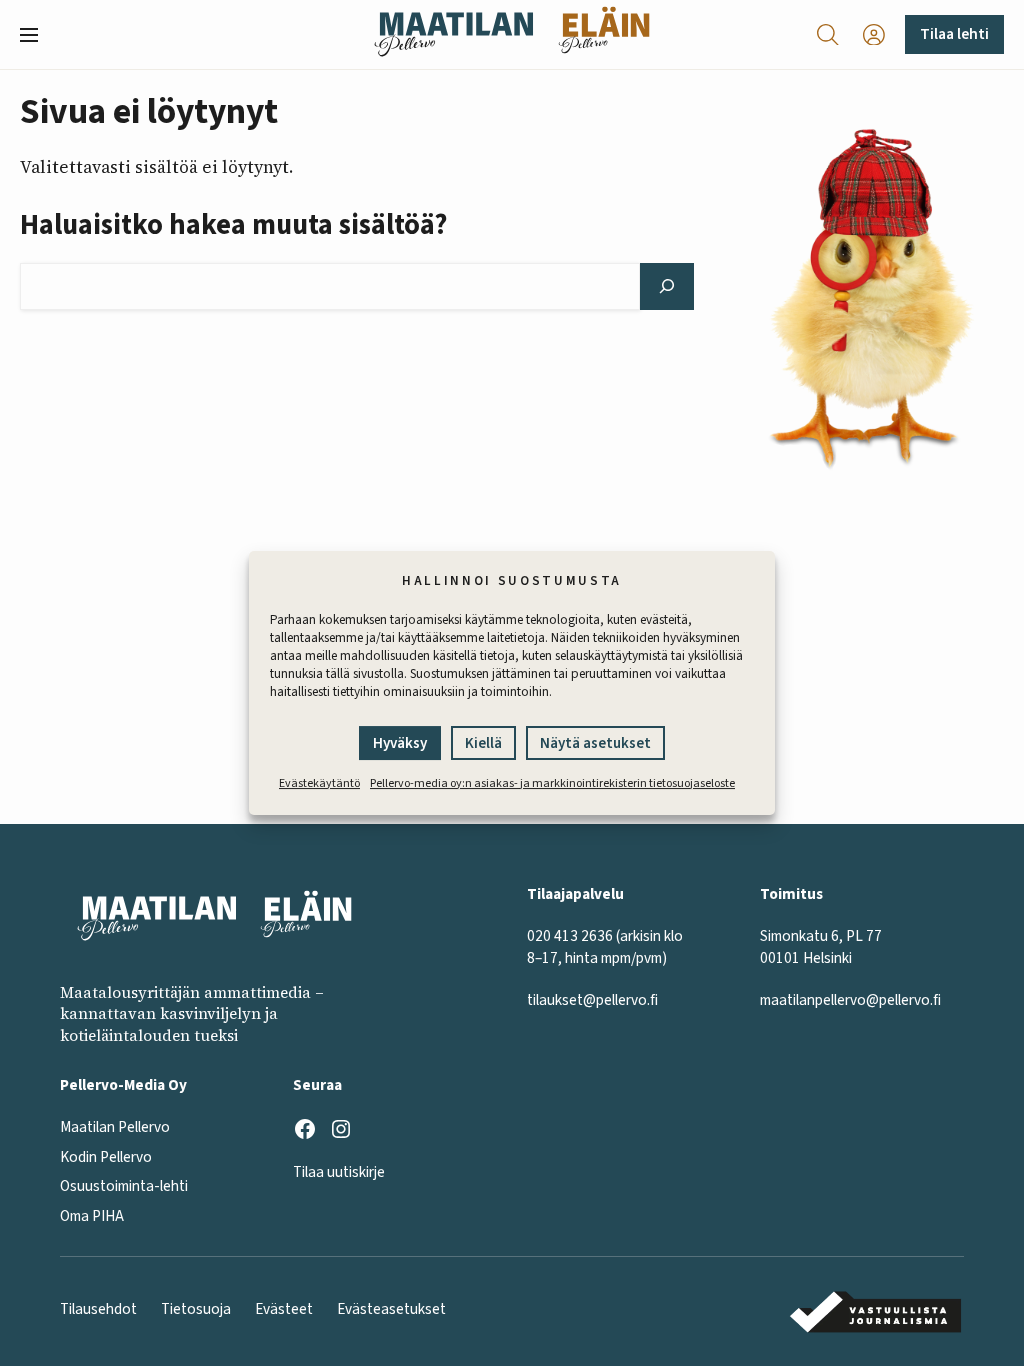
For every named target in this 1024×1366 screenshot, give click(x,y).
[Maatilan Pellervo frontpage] (453, 34)
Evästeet (284, 1309)
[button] (37, 35)
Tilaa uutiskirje (339, 1172)
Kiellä (483, 743)
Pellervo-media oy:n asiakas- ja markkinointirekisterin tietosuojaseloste (552, 783)
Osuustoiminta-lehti (124, 1186)
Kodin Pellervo (106, 1157)
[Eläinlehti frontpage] (604, 34)
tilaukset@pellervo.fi (592, 1000)
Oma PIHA (92, 1216)
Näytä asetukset (595, 743)
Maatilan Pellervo (115, 1127)
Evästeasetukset (391, 1309)
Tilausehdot (98, 1309)
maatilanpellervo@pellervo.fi (850, 1000)
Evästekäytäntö (319, 783)
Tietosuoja (196, 1309)
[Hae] (667, 286)
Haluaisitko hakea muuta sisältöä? (233, 225)
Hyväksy (400, 743)
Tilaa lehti (954, 34)
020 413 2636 (570, 936)
